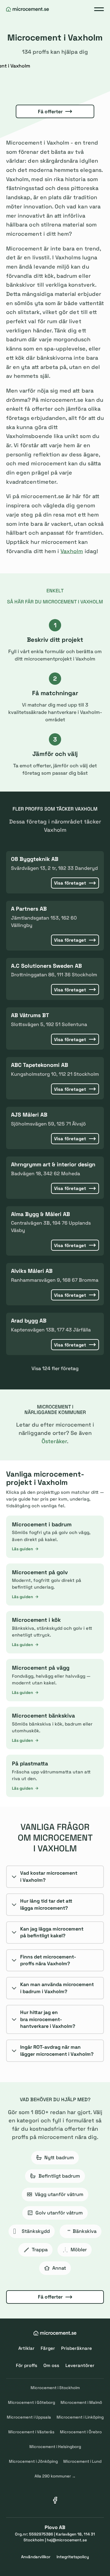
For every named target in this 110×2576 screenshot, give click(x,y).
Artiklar (26, 2348)
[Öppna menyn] (99, 9)
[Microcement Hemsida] (28, 9)
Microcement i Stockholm (55, 2388)
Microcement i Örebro (81, 2432)
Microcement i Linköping (80, 2417)
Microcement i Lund (82, 2461)
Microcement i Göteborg (31, 2402)
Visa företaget (70, 883)
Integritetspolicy (73, 2557)
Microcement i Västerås (31, 2432)
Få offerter (50, 112)
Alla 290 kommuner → (55, 2476)
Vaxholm (72, 551)
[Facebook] (55, 2500)
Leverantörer (80, 2365)
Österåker (54, 1441)
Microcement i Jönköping (33, 2461)
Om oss (51, 2365)
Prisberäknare (77, 2348)
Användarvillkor (36, 2557)
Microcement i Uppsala (29, 2417)
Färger (48, 2348)
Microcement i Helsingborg (55, 2447)
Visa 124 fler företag (55, 1368)
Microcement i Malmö (81, 2402)
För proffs (27, 2365)
